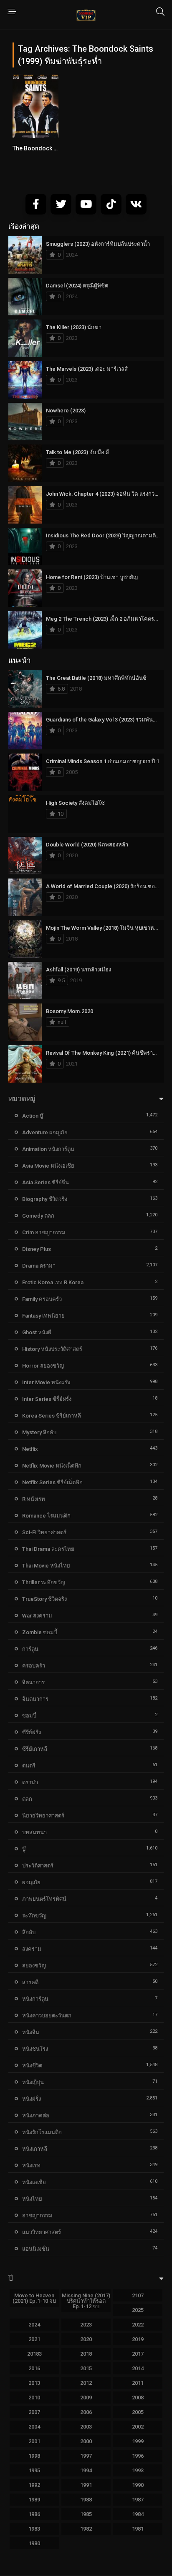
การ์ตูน (30, 1649)
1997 (86, 2456)
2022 (138, 2325)
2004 (34, 2427)
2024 (34, 2325)
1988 (86, 2500)
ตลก (27, 1799)
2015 (86, 2368)
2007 (34, 2412)
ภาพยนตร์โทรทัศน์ (44, 1899)
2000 (86, 2441)
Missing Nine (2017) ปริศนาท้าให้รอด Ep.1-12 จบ (86, 2301)
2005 (138, 2412)
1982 (86, 2529)
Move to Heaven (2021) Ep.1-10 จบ (34, 2298)
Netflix (30, 1449)
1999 (138, 2441)
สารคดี (30, 1982)
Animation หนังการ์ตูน (48, 1149)
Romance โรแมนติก (46, 1516)
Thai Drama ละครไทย (48, 1549)
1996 (138, 2456)
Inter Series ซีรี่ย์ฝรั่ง (47, 1399)
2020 (86, 2339)
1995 (34, 2470)
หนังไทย (32, 2199)
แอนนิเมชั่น (36, 2249)
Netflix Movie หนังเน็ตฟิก (52, 1466)
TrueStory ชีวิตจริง (44, 1599)
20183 (34, 2354)
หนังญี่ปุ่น (33, 2082)
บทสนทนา (34, 1832)
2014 (138, 2368)
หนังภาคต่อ (36, 2115)
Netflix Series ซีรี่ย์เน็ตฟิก (52, 1482)
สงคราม (32, 1949)
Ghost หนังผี (37, 1332)
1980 (34, 2543)
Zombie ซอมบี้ (40, 1632)
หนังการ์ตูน (35, 1999)
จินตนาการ (35, 1699)
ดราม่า (30, 1782)
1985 (86, 2514)
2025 (138, 2310)
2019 (138, 2339)
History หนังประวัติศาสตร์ (52, 1349)
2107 (138, 2295)
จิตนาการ (33, 1682)
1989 (34, 2500)
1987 (138, 2500)
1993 (138, 2470)
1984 (138, 2514)
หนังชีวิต (32, 2066)
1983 (34, 2529)
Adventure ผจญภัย (45, 1132)
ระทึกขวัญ (34, 1916)
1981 (138, 2529)
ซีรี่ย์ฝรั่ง (32, 1732)
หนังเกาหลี (35, 2149)
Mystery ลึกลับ (39, 1432)
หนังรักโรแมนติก (42, 2132)
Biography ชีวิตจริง (45, 1199)
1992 (34, 2485)
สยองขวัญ (34, 1966)
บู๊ (24, 1849)
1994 (86, 2470)
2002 (138, 2427)
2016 (34, 2368)
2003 (86, 2427)
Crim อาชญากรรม (44, 1232)
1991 (86, 2485)
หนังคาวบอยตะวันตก (47, 2016)
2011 (138, 2383)
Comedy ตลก (38, 1216)
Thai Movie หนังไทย (46, 1566)
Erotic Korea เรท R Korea (53, 1282)
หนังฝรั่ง (32, 2099)
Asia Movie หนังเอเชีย (48, 1166)
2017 (138, 2354)
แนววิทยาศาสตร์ (42, 2232)
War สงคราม (37, 1616)
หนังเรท (31, 2165)
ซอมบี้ (29, 1716)
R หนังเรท (34, 1499)
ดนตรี (29, 1766)
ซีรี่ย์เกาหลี (35, 1749)
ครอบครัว (34, 1666)
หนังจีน (31, 2032)
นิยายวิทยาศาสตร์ (43, 1816)
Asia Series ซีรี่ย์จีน (46, 1182)
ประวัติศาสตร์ (38, 1866)
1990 (138, 2485)
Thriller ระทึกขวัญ (44, 1582)
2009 (86, 2398)
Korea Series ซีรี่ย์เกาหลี (52, 1416)
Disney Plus (37, 1249)
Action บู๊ (33, 1116)
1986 (34, 2514)
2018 (86, 2354)
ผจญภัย (31, 1882)
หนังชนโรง (35, 2049)
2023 (86, 2325)
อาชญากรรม (37, 2215)
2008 (138, 2398)
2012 (86, 2383)
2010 (34, 2398)
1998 (34, 2456)
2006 (86, 2412)
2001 (34, 2441)
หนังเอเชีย (34, 2182)
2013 (34, 2383)
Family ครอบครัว (42, 1299)
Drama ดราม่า (39, 1266)
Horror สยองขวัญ (43, 1366)
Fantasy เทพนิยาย (43, 1316)
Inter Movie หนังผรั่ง (46, 1382)
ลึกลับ (29, 1932)
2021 (34, 2339)
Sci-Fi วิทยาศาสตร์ (44, 1532)
